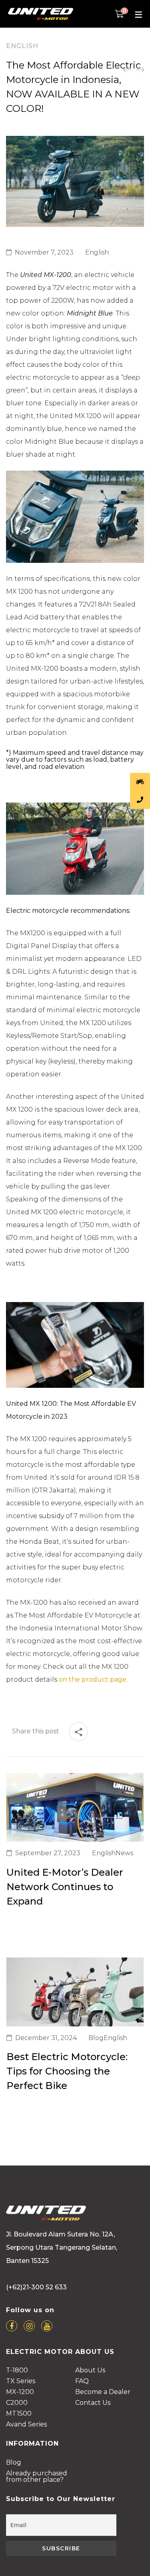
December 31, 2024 (46, 2038)
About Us (90, 2371)
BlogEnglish (108, 2038)
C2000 (17, 2403)
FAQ (82, 2381)
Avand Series (26, 2425)
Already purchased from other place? (37, 2477)
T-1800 (17, 2371)
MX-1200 (20, 2392)
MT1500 (19, 2414)
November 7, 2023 (44, 252)
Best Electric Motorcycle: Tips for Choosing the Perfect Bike (67, 2071)
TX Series (21, 2381)
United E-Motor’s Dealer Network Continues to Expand (65, 1887)
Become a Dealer (103, 2392)
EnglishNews (113, 1853)
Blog (14, 2463)
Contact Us (93, 2403)
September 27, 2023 (48, 1853)
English (22, 46)
